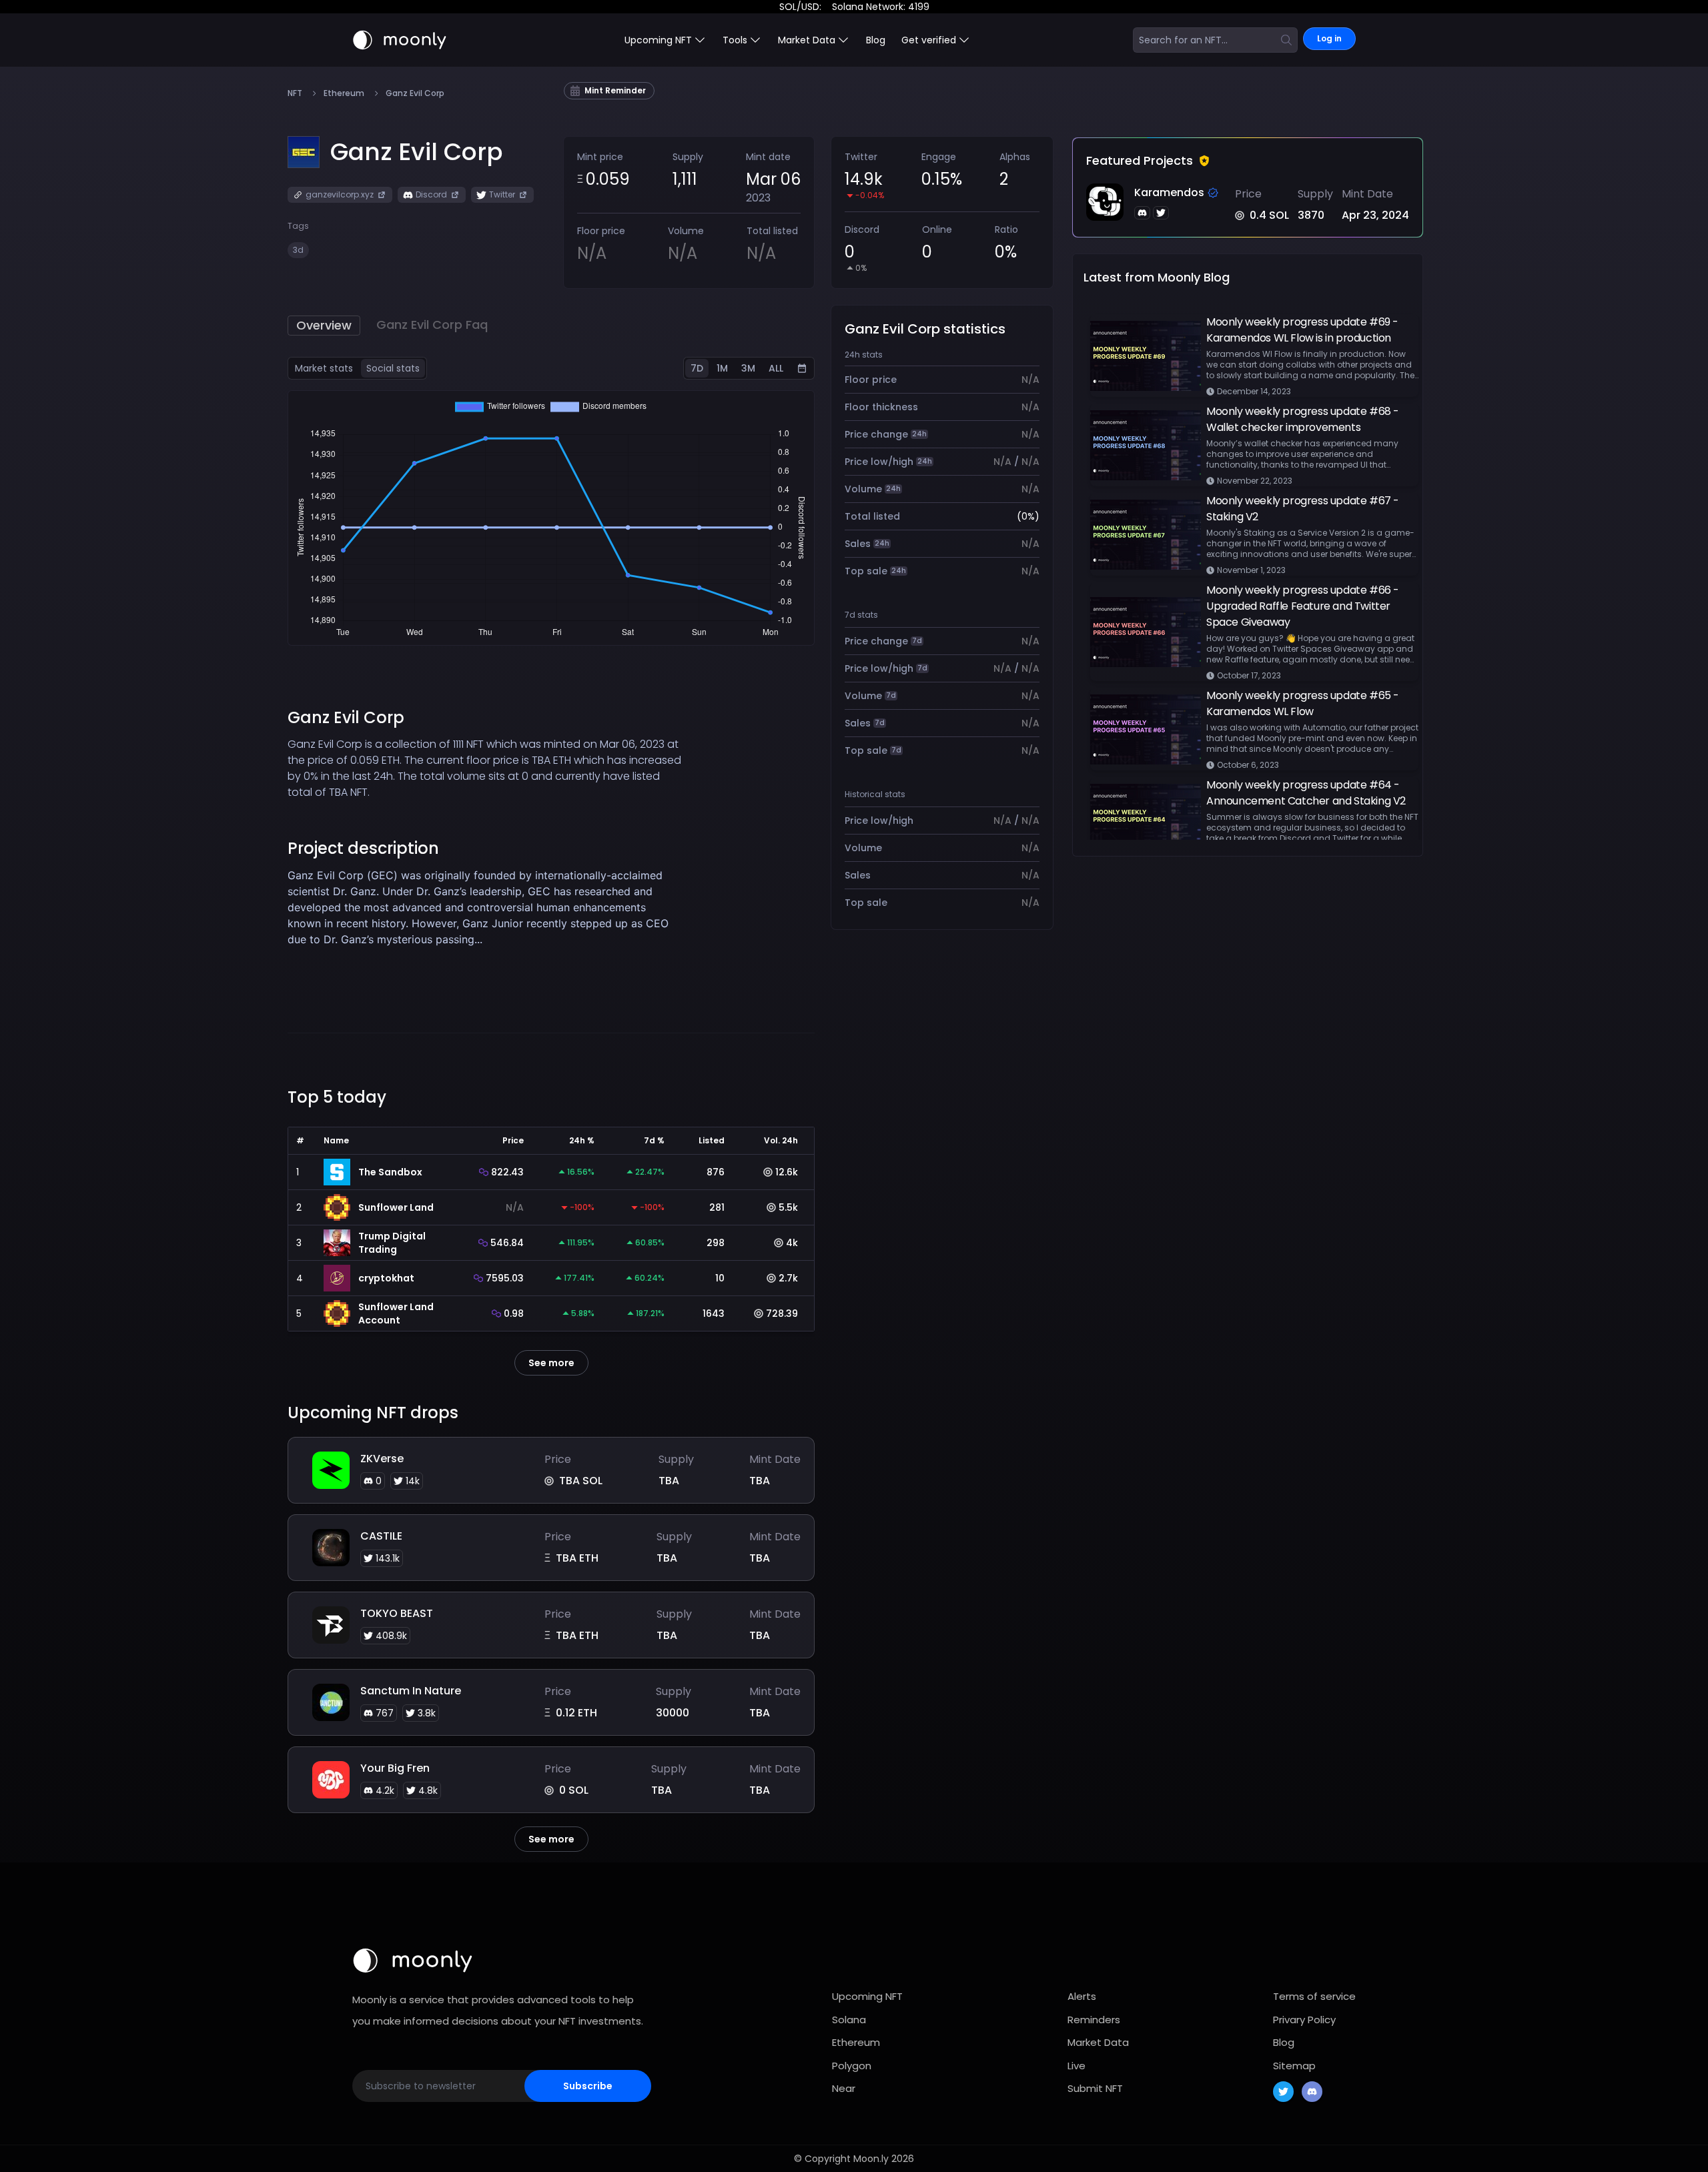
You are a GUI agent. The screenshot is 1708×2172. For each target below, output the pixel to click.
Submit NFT (1095, 2088)
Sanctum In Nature (411, 1691)
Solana (849, 2020)
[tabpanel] (551, 518)
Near (844, 2088)
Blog (876, 40)
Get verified (929, 40)
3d (298, 250)
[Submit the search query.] (1286, 40)
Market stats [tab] (324, 368)
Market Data (1098, 2042)
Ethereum (344, 93)
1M (722, 368)
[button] (417, 152)
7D (697, 368)
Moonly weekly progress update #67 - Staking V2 (1303, 509)
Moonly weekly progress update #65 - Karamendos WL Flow (1303, 703)
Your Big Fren (395, 1768)
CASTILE (381, 1536)
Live (1077, 2066)
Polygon (852, 2066)
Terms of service (1314, 1996)
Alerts (1082, 1996)
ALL (776, 368)
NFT (295, 93)
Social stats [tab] (393, 368)
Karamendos (1169, 192)
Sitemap (1294, 2066)
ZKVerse (382, 1459)
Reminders (1094, 2020)
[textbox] (485, 923)
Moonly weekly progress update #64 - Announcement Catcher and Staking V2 (1306, 793)
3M (748, 368)
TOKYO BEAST (397, 1613)
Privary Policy (1304, 2020)
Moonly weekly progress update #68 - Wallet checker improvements (1303, 419)
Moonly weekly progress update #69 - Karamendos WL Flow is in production (1302, 330)
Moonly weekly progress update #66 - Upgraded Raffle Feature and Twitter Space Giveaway (1303, 606)
